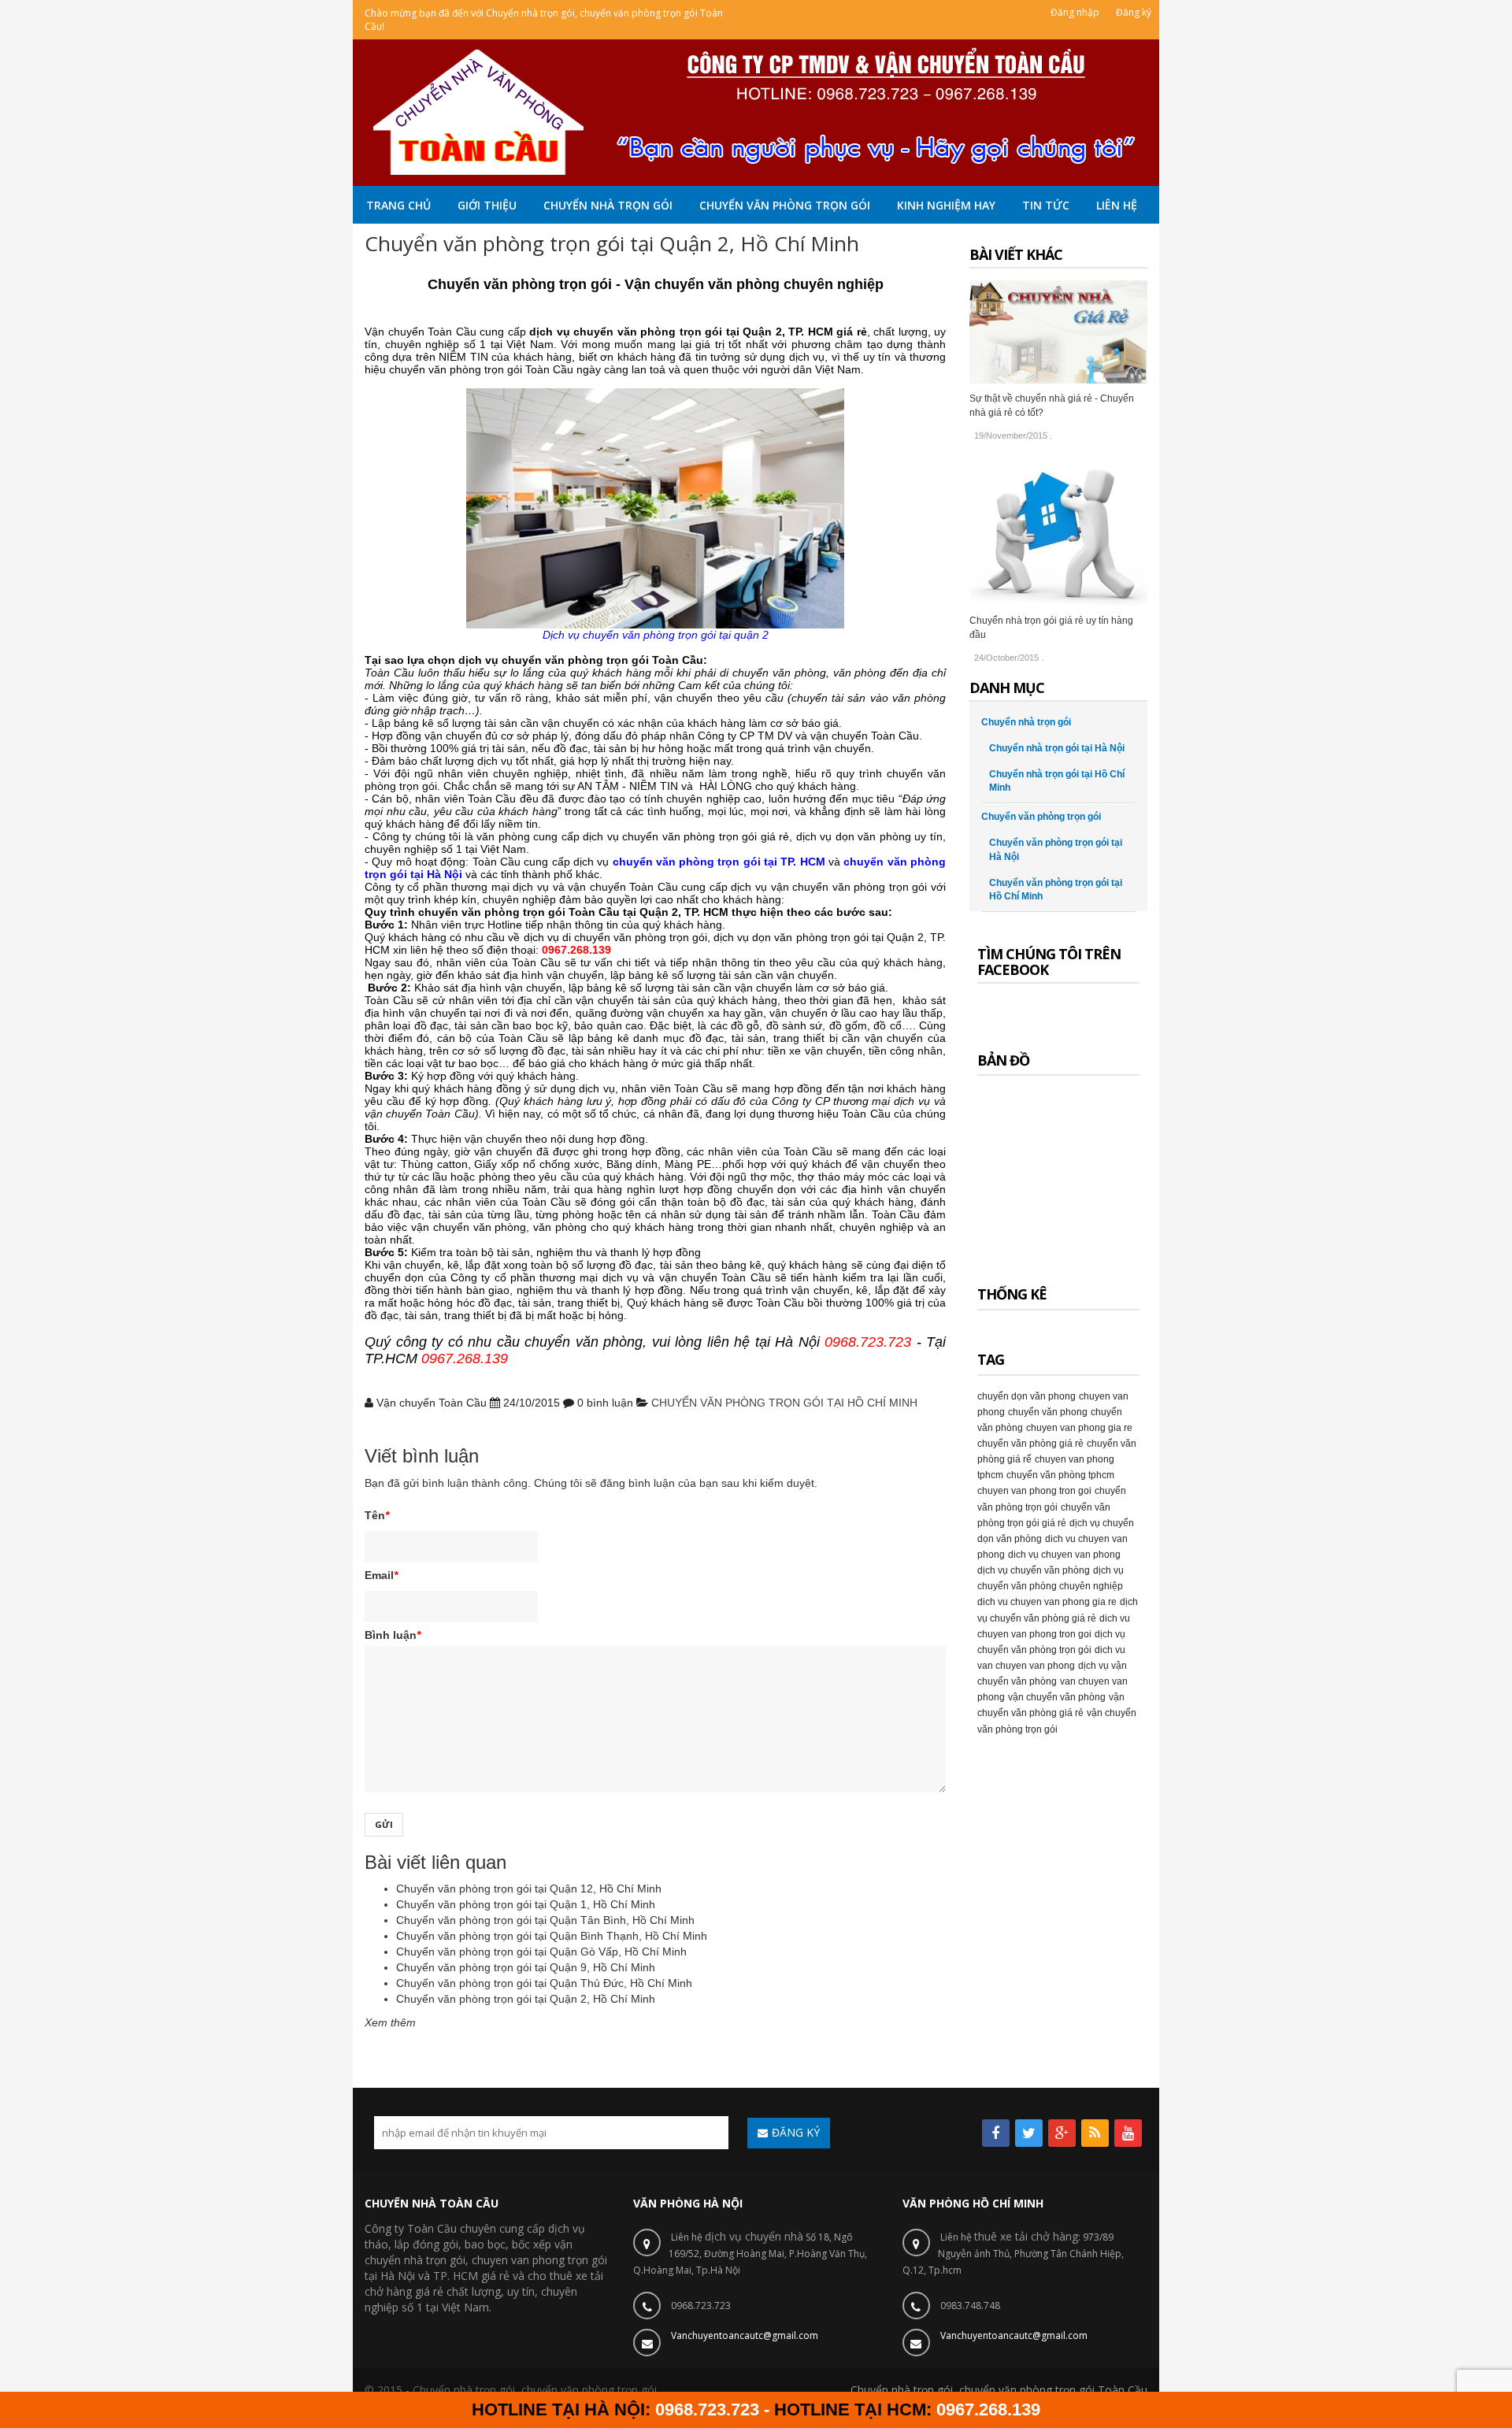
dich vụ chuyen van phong (1064, 1555)
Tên (377, 1515)
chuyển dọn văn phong (1027, 1396)
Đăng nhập (1075, 12)
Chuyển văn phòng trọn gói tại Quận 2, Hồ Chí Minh (526, 1999)
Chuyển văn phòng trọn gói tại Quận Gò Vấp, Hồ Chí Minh (541, 1952)
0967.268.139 (988, 2409)
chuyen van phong (518, 2260)
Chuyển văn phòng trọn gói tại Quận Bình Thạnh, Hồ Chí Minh (552, 1936)
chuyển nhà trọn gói (415, 2260)
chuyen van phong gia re (1079, 1428)
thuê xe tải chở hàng (1026, 2236)
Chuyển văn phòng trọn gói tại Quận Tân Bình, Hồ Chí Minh (545, 1920)
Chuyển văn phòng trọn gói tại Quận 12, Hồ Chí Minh (529, 1889)
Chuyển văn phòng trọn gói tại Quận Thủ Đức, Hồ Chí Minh (544, 1983)
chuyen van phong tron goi (1034, 1491)
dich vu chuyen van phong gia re (1047, 1602)
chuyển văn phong (1048, 1412)
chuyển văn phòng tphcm (1060, 1475)
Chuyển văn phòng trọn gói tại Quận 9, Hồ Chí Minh (526, 1967)
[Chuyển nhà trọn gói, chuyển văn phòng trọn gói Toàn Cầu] (756, 111)
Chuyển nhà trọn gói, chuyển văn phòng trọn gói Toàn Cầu (999, 2390)
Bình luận (393, 1635)
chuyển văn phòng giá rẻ (1030, 1444)
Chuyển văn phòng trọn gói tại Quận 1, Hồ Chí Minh (526, 1904)
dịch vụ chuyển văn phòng (1034, 1570)
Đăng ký (1134, 12)
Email (381, 1575)
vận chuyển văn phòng (1057, 1697)
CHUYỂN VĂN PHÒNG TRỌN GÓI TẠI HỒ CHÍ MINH (784, 1403)
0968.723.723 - (715, 2409)
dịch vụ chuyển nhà (754, 2236)
